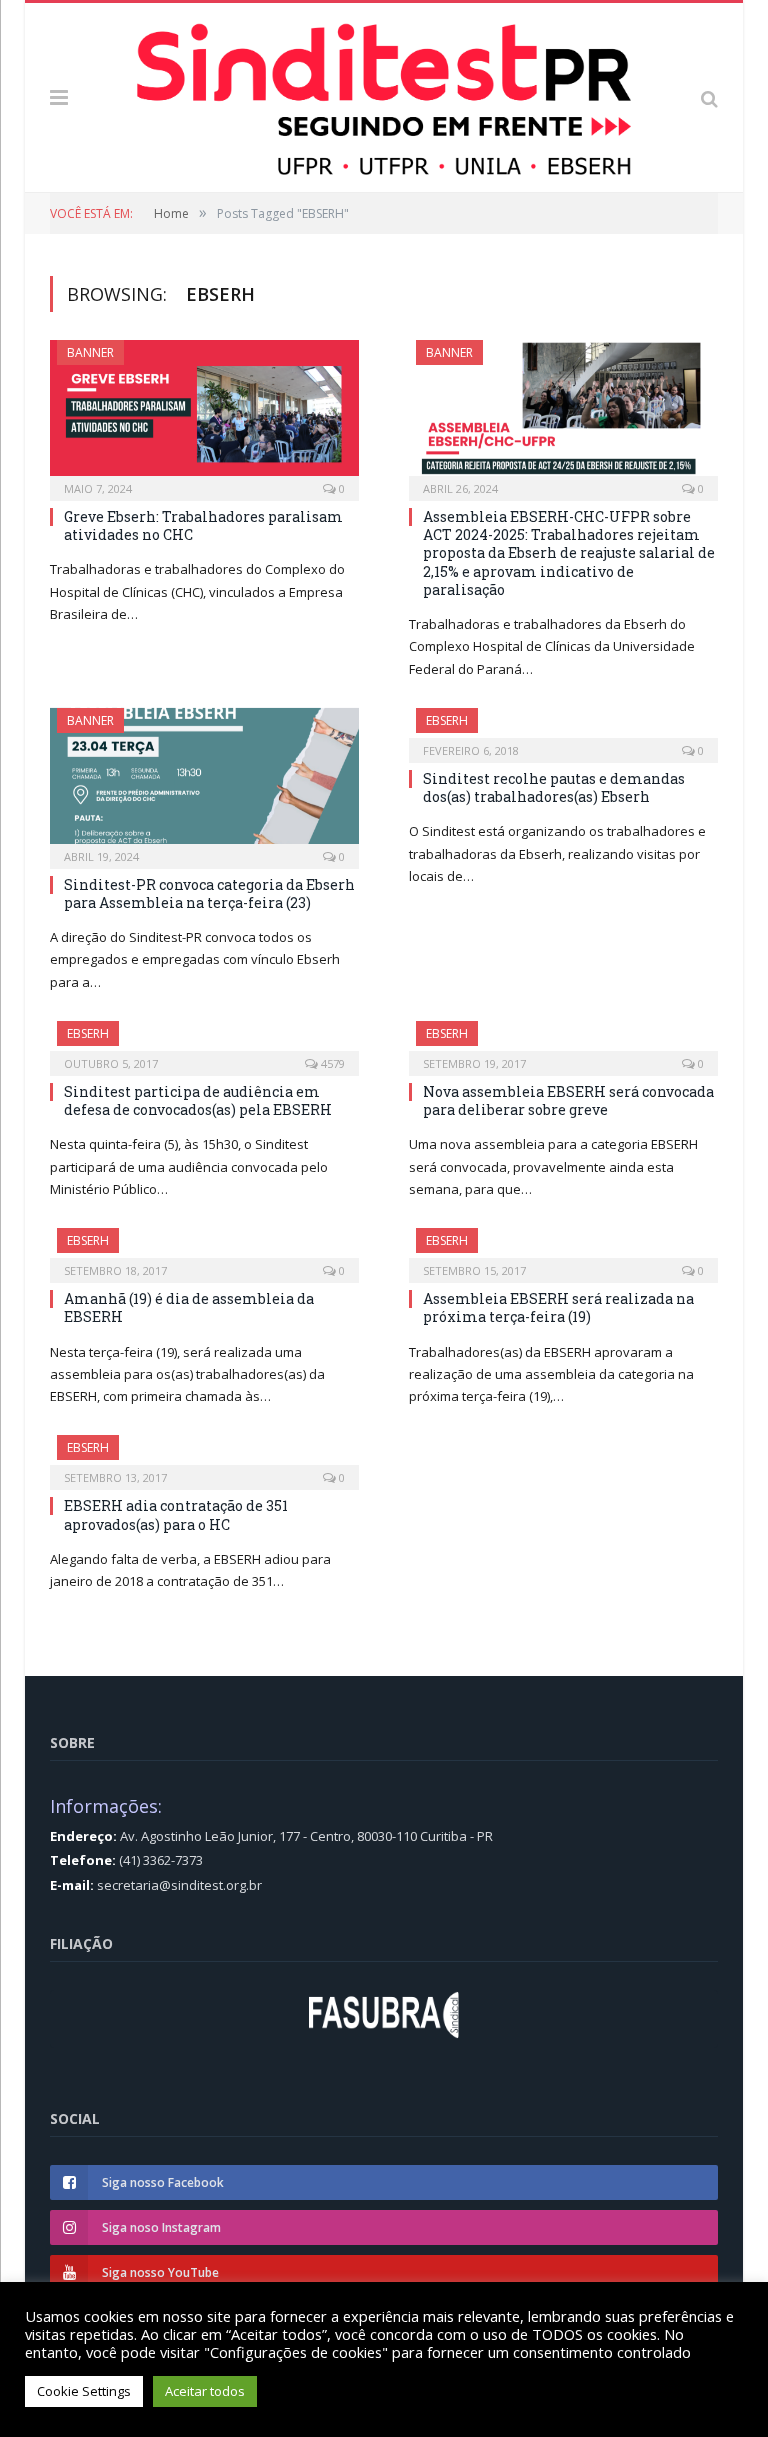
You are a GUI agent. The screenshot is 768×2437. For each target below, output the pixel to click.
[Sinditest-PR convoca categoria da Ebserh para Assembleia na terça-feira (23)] (204, 782)
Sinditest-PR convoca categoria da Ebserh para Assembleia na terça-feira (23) (209, 893)
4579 (331, 1063)
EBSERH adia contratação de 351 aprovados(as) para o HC (176, 1514)
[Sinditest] (384, 93)
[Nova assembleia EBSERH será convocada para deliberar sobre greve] (563, 1042)
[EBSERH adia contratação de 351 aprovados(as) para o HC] (204, 1456)
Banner (90, 352)
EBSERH (447, 720)
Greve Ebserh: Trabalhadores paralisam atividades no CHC (203, 525)
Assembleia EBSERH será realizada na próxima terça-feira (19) (558, 1307)
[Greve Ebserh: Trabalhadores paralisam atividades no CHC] (204, 414)
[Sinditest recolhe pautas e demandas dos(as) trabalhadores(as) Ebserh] (563, 729)
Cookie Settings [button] (84, 2391)
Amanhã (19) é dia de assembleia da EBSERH (189, 1307)
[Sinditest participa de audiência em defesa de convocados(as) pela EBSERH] (204, 1042)
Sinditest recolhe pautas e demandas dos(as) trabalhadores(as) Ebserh (554, 787)
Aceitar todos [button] (205, 2391)
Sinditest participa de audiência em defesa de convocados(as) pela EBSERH (198, 1100)
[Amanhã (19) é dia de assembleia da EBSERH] (204, 1249)
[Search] (709, 97)
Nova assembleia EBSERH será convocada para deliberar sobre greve (568, 1100)
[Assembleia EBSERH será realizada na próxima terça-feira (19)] (563, 1249)
